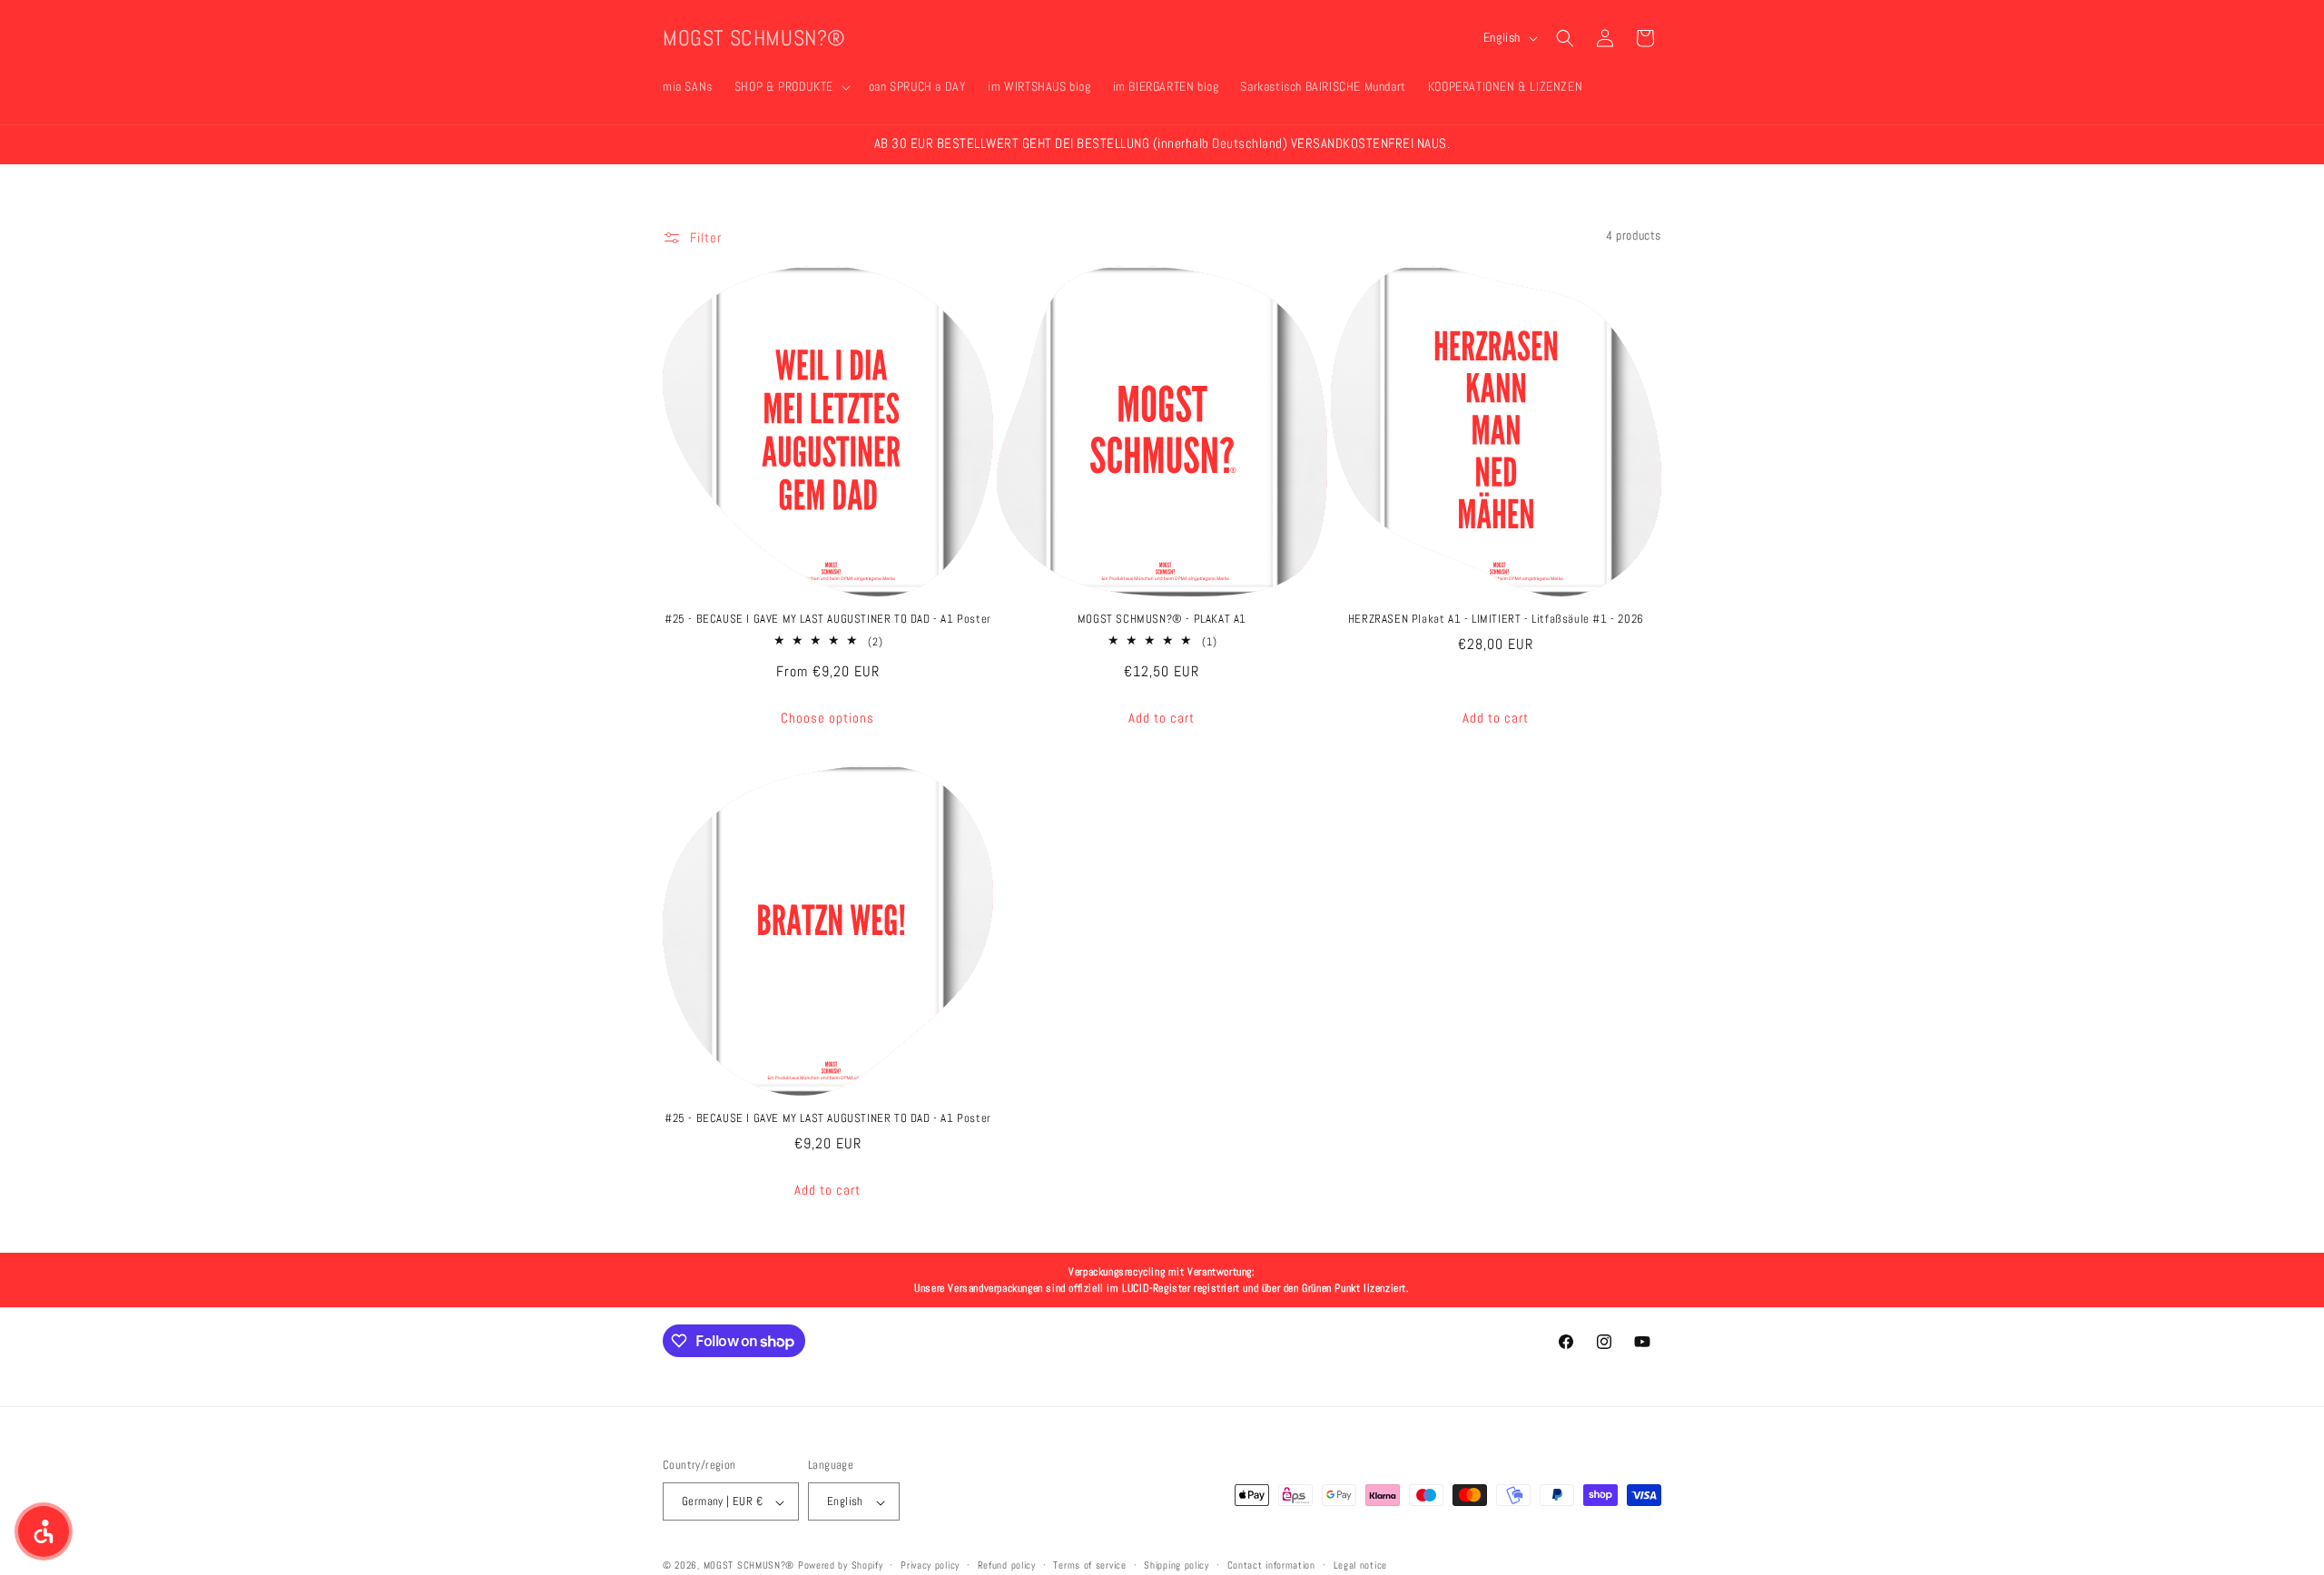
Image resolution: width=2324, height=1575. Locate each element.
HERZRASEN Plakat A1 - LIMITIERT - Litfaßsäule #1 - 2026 (1496, 619)
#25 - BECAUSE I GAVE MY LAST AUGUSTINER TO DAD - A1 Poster (828, 619)
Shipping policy (1177, 1565)
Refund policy (1007, 1565)
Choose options (827, 718)
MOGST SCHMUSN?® (749, 1566)
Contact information (1271, 1565)
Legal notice (1360, 1565)
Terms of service (1089, 1565)
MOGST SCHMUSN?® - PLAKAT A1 (1162, 619)
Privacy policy (930, 1565)
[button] (791, 87)
